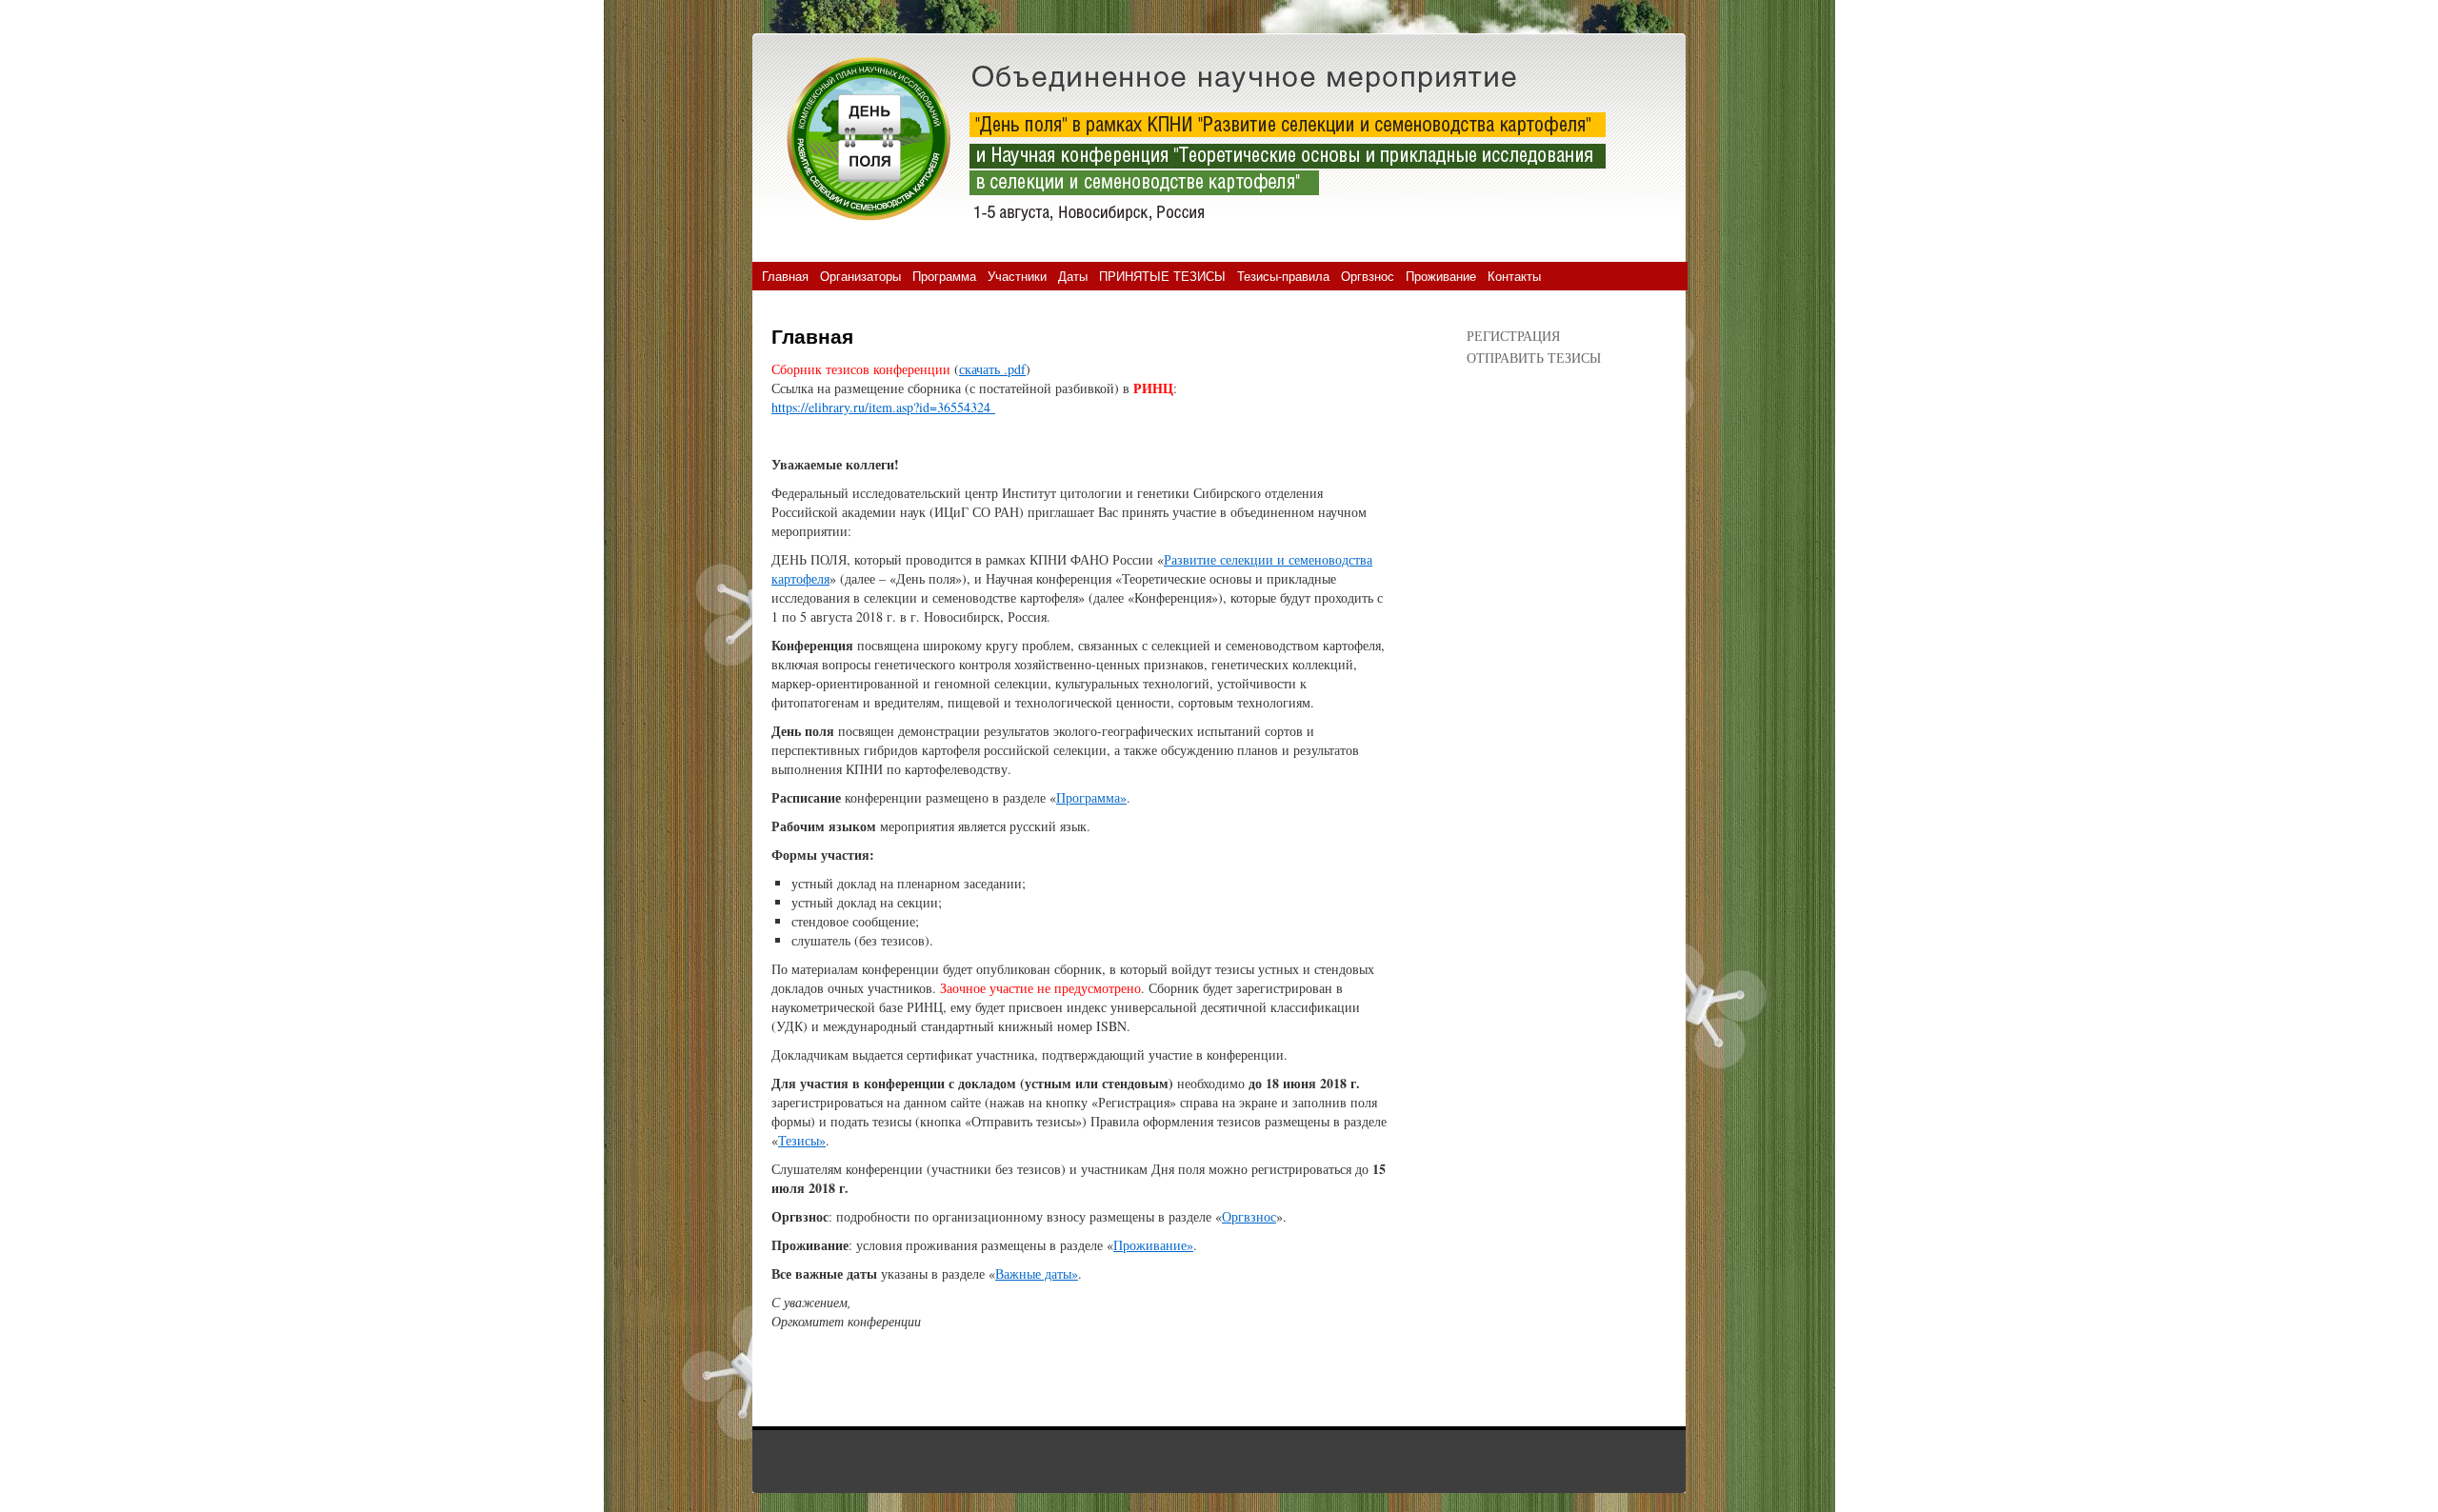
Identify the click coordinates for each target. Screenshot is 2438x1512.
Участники (1017, 276)
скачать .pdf (992, 369)
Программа (944, 276)
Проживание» (1153, 1245)
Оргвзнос (1368, 276)
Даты (1073, 276)
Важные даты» (1037, 1273)
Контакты (1514, 276)
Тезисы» (802, 1140)
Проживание (1441, 276)
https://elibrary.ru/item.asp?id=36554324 (883, 407)
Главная (785, 276)
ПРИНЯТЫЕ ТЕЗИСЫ (1162, 276)
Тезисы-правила (1283, 276)
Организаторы (860, 276)
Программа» (1091, 797)
